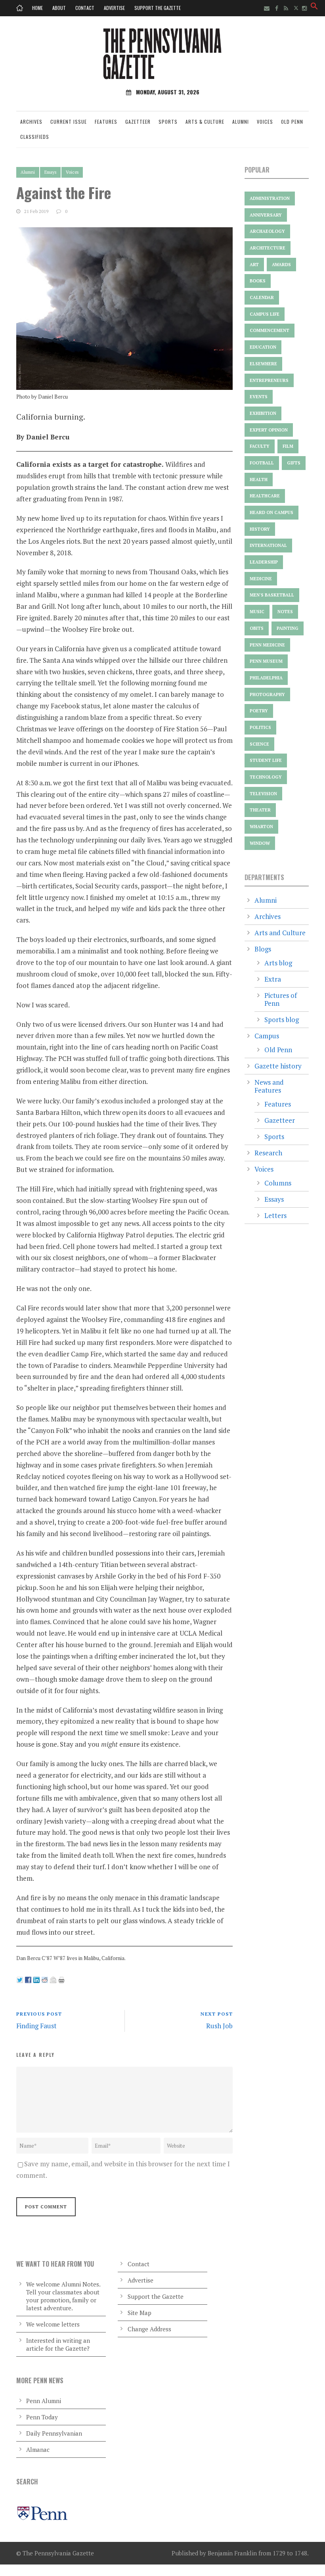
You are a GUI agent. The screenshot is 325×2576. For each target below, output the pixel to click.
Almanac (38, 2449)
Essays (50, 172)
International (268, 545)
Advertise (114, 8)
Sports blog (282, 1019)
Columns (278, 1183)
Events (259, 397)
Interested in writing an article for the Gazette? (58, 2344)
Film (288, 446)
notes (285, 612)
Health (259, 480)
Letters (275, 1215)
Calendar (262, 297)
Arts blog (278, 963)
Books (258, 281)
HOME (37, 8)
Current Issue (69, 122)
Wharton (261, 827)
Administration (270, 198)
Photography (267, 694)
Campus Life (265, 314)
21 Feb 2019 (36, 211)
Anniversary (266, 215)
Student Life (266, 760)
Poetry (259, 711)
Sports (168, 122)
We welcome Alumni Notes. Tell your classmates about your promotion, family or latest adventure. (63, 2296)
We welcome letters (53, 2324)
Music (257, 612)
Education (263, 347)
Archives (31, 122)
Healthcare (265, 496)
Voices (265, 122)
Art (254, 265)
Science (259, 744)
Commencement (270, 330)
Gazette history (278, 1066)
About (59, 8)
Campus (267, 1036)
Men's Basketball (272, 595)
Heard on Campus (271, 512)
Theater (260, 810)
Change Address (149, 2329)
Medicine (261, 579)
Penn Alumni (44, 2401)
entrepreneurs (269, 380)
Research (268, 1153)
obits (257, 628)
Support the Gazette (158, 8)
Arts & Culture (205, 122)
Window (260, 843)
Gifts (294, 463)
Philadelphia (266, 678)
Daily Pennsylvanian (54, 2433)
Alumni (241, 122)
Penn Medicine (267, 645)
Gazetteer (138, 122)
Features (106, 122)
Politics (260, 727)
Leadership (264, 562)
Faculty (260, 446)
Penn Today (42, 2417)
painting (288, 628)
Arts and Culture (280, 933)
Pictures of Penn (281, 999)
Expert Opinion (269, 430)
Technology (266, 777)
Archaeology (267, 231)
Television (263, 794)
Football (262, 463)
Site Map (140, 2313)
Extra (273, 979)
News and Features (269, 1086)
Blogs (263, 949)
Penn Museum (266, 661)
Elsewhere (263, 364)
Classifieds (35, 137)
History (260, 529)
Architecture (268, 248)
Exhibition (263, 413)
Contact (85, 8)
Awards (281, 265)
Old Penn (292, 122)
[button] (314, 7)
